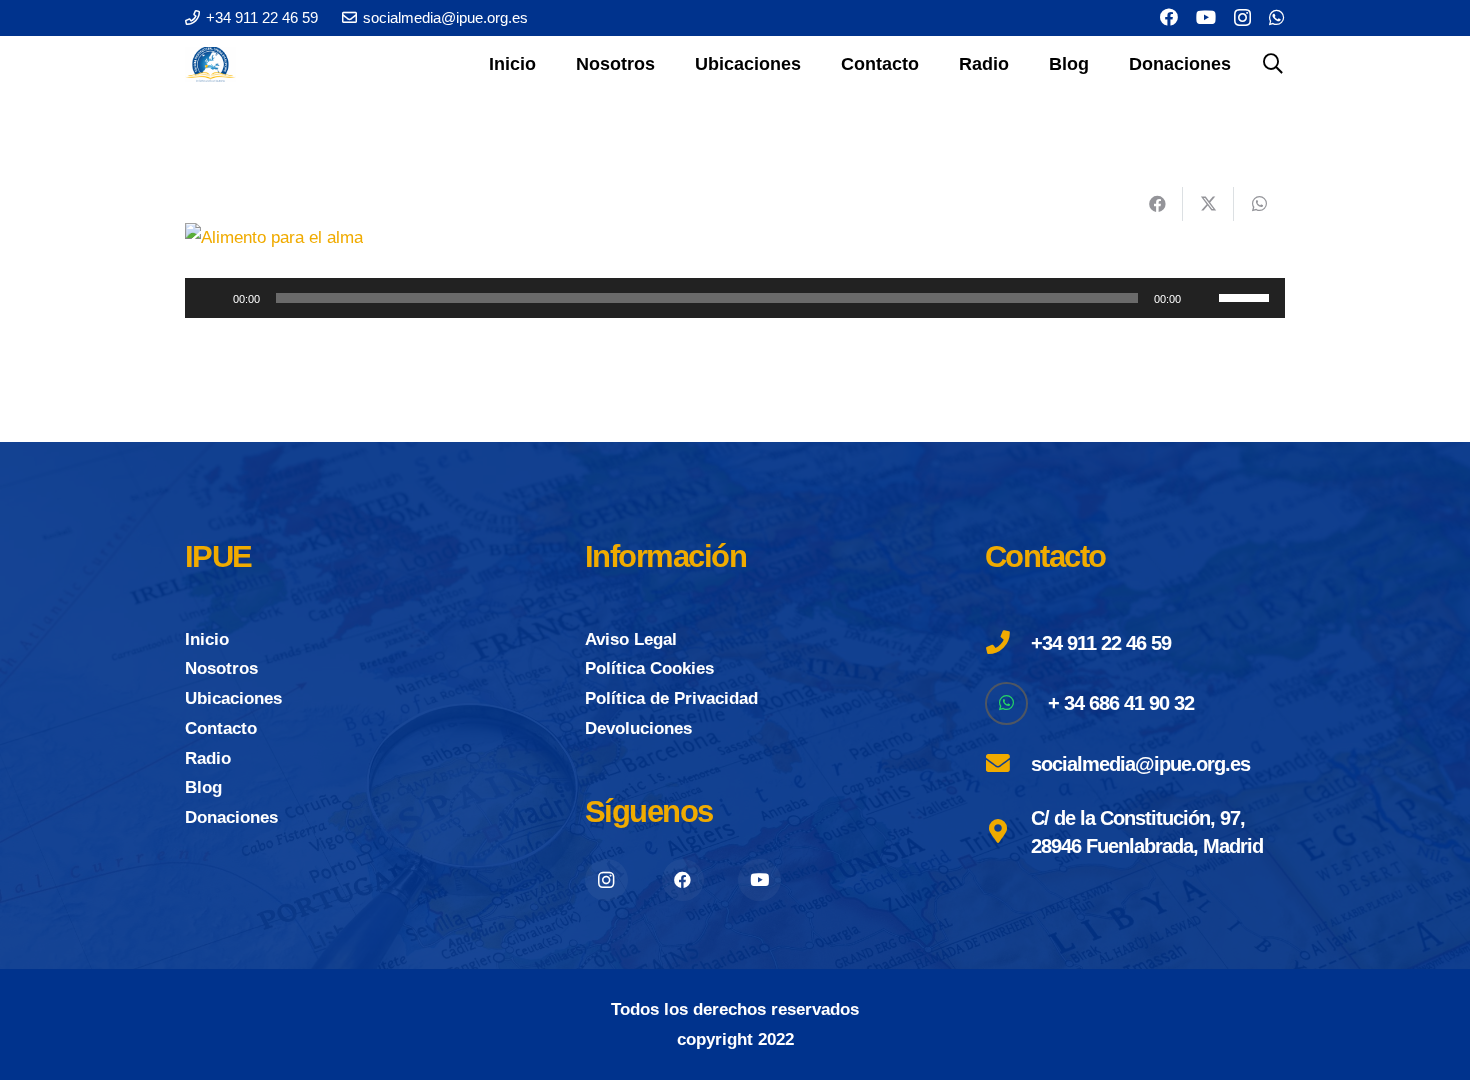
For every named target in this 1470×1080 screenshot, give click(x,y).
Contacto (221, 728)
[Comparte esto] (1157, 204)
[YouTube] (1206, 17)
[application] (735, 298)
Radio (208, 758)
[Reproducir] (211, 298)
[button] (671, 64)
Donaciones (231, 817)
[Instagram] (1242, 18)
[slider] (1247, 296)
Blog (203, 787)
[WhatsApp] (1277, 17)
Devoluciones (638, 728)
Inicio (207, 639)
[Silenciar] (1203, 298)
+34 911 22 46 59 (1101, 643)
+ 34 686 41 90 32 (1121, 703)
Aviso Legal (631, 639)
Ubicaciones (233, 698)
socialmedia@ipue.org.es (1140, 764)
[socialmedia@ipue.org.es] (1008, 764)
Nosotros (221, 668)
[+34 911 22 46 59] (1008, 643)
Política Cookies (649, 668)
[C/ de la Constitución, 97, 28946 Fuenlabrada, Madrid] (1008, 832)
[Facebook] (1169, 17)
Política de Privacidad (671, 698)
